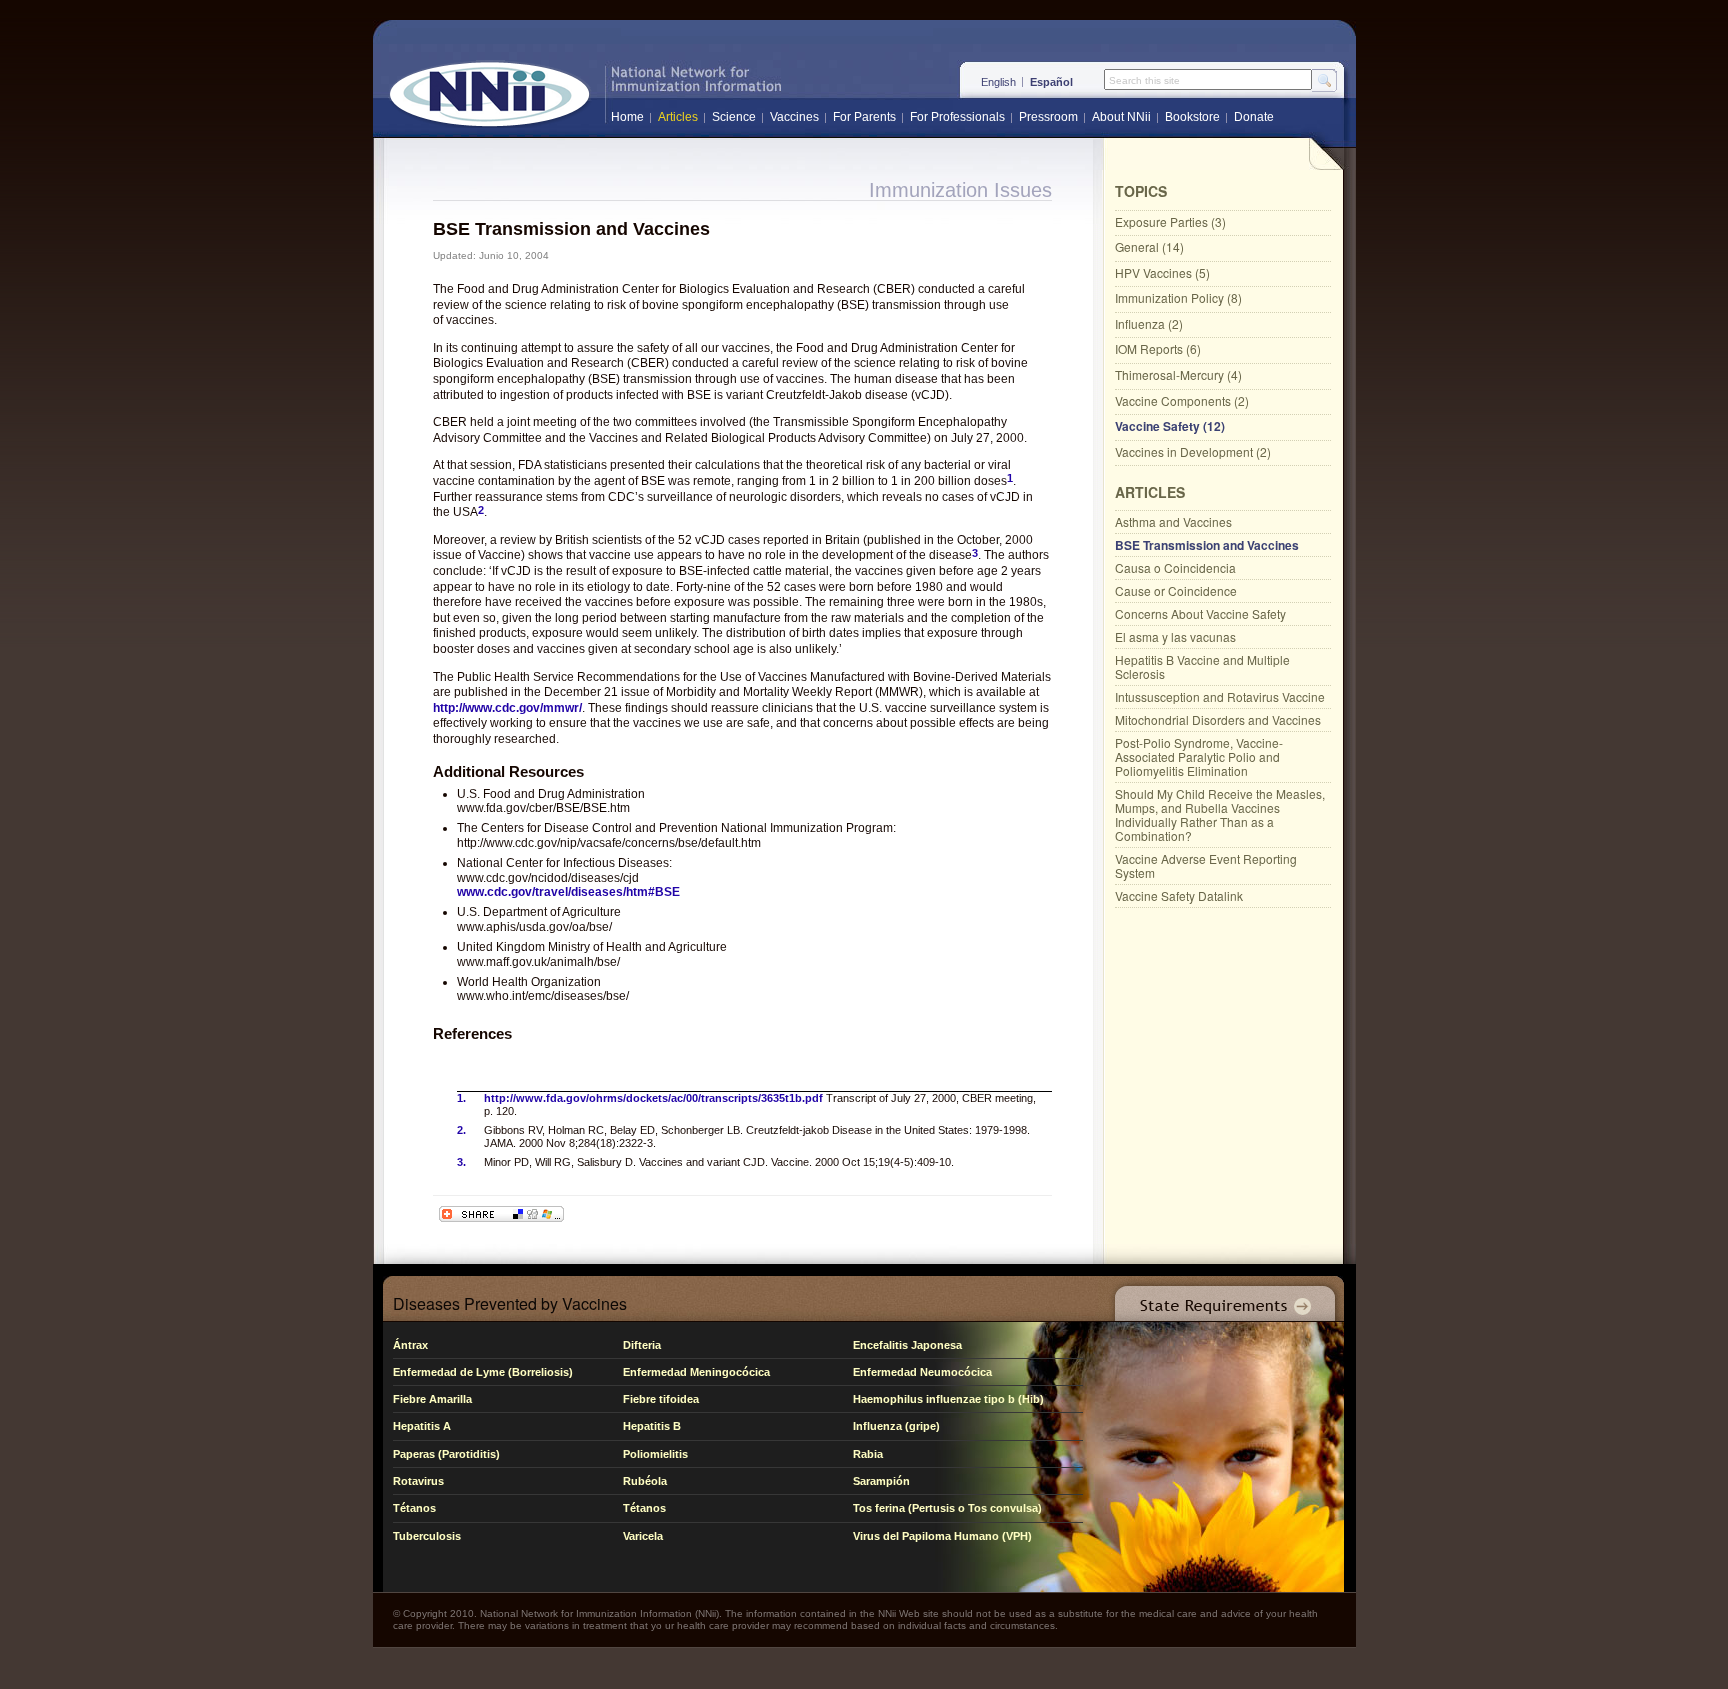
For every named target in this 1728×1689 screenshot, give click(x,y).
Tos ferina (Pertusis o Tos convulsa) (947, 1508)
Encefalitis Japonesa (907, 1345)
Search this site (1144, 81)
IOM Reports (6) (1158, 348)
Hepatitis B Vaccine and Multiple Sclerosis (1202, 666)
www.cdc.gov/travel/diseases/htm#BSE (568, 892)
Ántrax (410, 1345)
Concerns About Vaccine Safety (1200, 613)
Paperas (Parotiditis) (446, 1454)
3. (461, 1162)
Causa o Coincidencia (1175, 567)
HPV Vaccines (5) (1162, 272)
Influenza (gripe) (896, 1426)
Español (1051, 82)
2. (461, 1130)
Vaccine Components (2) (1182, 400)
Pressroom (1048, 117)
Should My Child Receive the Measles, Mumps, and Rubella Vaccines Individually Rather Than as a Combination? (1220, 814)
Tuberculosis (427, 1536)
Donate (1254, 117)
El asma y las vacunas (1175, 636)
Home (627, 117)
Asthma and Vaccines (1173, 521)
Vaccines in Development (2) (1193, 451)
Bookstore (1192, 117)
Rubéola (645, 1481)
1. (461, 1098)
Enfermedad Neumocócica (922, 1372)
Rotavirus (418, 1481)
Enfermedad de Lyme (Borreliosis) (483, 1372)
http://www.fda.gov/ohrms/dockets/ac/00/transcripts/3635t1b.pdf (653, 1098)
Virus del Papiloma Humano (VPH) (942, 1536)
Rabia (868, 1454)
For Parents (864, 117)
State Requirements (1221, 1298)
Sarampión (881, 1481)
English (998, 82)
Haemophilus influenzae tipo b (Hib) (948, 1399)
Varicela (643, 1536)
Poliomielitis (655, 1454)
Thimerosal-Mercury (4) (1178, 374)
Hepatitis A (422, 1426)
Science (734, 117)
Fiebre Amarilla (432, 1399)
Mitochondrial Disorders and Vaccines (1218, 719)
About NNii (1121, 117)
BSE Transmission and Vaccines (1207, 545)
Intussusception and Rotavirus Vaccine (1220, 696)
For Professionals (957, 117)
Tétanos (414, 1508)
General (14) (1149, 246)
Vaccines (794, 117)
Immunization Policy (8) (1178, 297)
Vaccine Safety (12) (1170, 426)
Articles (678, 117)
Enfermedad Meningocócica (696, 1372)
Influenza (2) (1149, 323)
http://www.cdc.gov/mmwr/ (507, 708)
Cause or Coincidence (1176, 590)
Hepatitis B (652, 1426)
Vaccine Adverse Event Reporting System (1206, 865)
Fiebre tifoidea (661, 1399)
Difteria (642, 1345)
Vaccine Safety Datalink (1179, 895)
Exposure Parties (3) (1170, 221)
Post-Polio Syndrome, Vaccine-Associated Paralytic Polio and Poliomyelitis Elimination (1199, 756)
